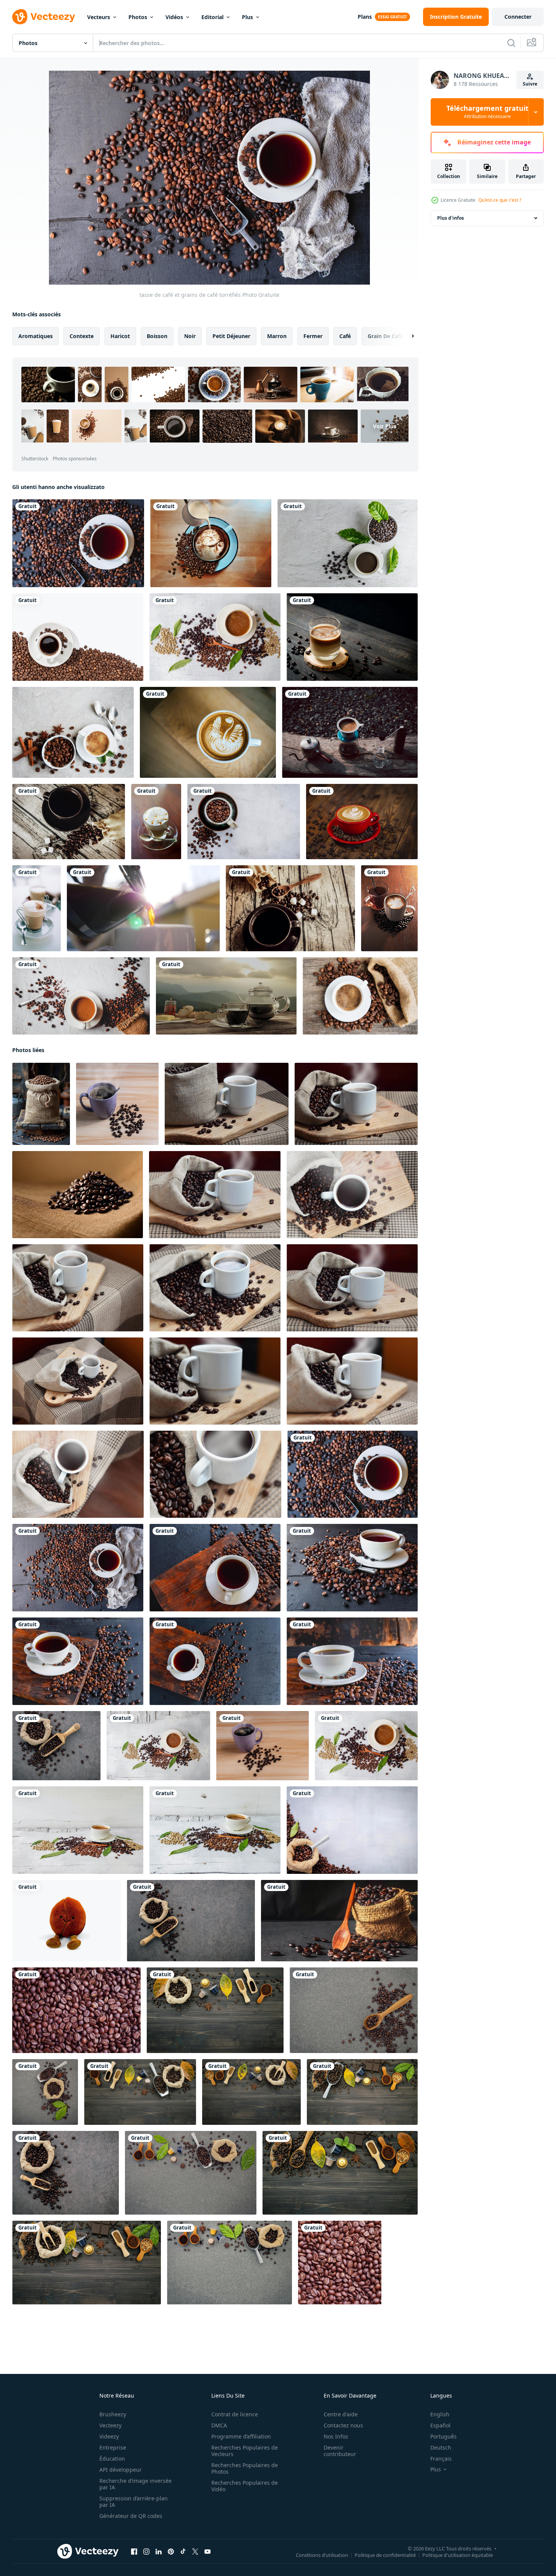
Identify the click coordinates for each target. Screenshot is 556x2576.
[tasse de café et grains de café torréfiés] (78, 543)
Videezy (109, 2436)
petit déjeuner (231, 336)
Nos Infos (336, 2436)
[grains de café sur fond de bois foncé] (87, 2263)
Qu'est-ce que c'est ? (500, 200)
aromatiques (36, 336)
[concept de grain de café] (340, 2173)
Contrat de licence (235, 2414)
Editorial (212, 17)
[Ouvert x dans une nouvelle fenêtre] (195, 2552)
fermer (313, 336)
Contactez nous (343, 2425)
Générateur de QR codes (131, 2516)
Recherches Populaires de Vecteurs (245, 2451)
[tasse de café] (73, 732)
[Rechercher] (511, 43)
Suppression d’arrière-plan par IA (134, 2502)
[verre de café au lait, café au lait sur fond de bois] (352, 637)
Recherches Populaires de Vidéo (245, 2486)
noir (190, 336)
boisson (157, 336)
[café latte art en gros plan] (156, 822)
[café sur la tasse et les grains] (211, 543)
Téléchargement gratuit (487, 112)
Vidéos (174, 17)
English (440, 2414)
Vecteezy (110, 2425)
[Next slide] (406, 336)
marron (277, 336)
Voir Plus (385, 426)
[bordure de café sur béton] (229, 2263)
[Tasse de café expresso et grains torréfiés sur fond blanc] (78, 637)
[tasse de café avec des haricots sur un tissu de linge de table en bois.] (69, 822)
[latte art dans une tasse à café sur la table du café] (208, 732)
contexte (82, 336)
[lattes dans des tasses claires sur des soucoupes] (36, 908)
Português (443, 2436)
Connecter (518, 17)
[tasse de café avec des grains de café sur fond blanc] (348, 543)
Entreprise (113, 2447)
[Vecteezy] (44, 17)
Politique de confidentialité (385, 2555)
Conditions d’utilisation (322, 2555)
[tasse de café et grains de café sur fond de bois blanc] (215, 637)
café (345, 336)
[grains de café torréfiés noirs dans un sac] (56, 1746)
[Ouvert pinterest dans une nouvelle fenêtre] (171, 2552)
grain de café (385, 336)
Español (440, 2425)
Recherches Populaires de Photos (245, 2468)
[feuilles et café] (215, 2010)
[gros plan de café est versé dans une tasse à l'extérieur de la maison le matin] (143, 908)
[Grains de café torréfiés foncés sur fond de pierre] (354, 2010)
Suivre (530, 84)
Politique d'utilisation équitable (458, 2555)
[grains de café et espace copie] (191, 2173)
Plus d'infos (451, 218)
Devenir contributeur (340, 2451)
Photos (138, 17)
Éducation (112, 2459)
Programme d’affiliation (241, 2436)
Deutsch (441, 2447)
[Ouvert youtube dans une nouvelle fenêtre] (207, 2552)
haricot (120, 336)
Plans (365, 17)
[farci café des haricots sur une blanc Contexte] (66, 1921)
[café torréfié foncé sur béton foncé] (191, 1921)
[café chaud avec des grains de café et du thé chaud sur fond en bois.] (389, 908)
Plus (247, 17)
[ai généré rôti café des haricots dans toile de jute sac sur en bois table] (41, 1104)
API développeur (121, 2470)
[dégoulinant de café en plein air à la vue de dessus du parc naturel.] (350, 732)
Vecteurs (99, 17)
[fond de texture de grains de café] (76, 2010)
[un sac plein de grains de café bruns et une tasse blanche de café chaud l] (227, 1104)
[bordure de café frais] (362, 2092)
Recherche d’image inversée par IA (135, 2484)
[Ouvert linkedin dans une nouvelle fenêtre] (159, 2552)
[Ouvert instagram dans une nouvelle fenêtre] (146, 2552)
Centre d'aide (341, 2414)
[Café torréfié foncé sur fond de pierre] (66, 2173)
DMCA (219, 2425)
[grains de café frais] (140, 2092)
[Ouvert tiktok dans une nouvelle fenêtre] (183, 2552)
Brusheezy (113, 2414)
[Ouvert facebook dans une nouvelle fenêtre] (134, 2552)
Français (441, 2459)
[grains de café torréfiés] (244, 822)
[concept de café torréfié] (251, 2092)
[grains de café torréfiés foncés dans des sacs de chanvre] (352, 1830)
